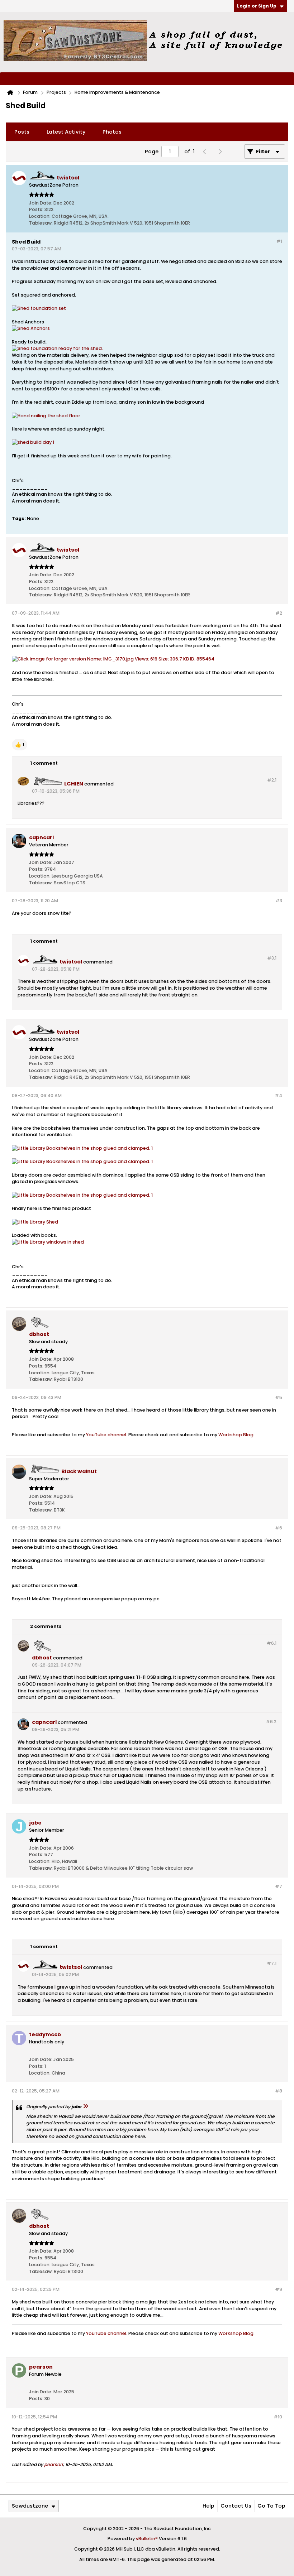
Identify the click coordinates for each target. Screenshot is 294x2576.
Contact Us (236, 2506)
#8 (279, 2091)
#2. (272, 780)
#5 (279, 1397)
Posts (22, 132)
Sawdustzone (30, 2506)
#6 (279, 1528)
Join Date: (41, 203)
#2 (279, 613)
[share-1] (275, 221)
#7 (279, 1886)
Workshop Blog (236, 1435)
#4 (278, 1095)
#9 (279, 2289)
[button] (20, 745)
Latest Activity (66, 132)
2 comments (46, 1626)
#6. (272, 1643)
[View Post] (85, 2107)
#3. (272, 958)
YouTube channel (106, 1435)
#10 (278, 2417)
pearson (53, 2464)
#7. (272, 1963)
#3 (279, 901)
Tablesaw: (41, 223)
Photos (112, 132)
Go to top (271, 2506)
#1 (279, 241)
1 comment (44, 763)
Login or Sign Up (257, 6)
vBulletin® (147, 2539)
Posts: (36, 209)
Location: (40, 216)
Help (208, 2506)
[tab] (22, 132)
